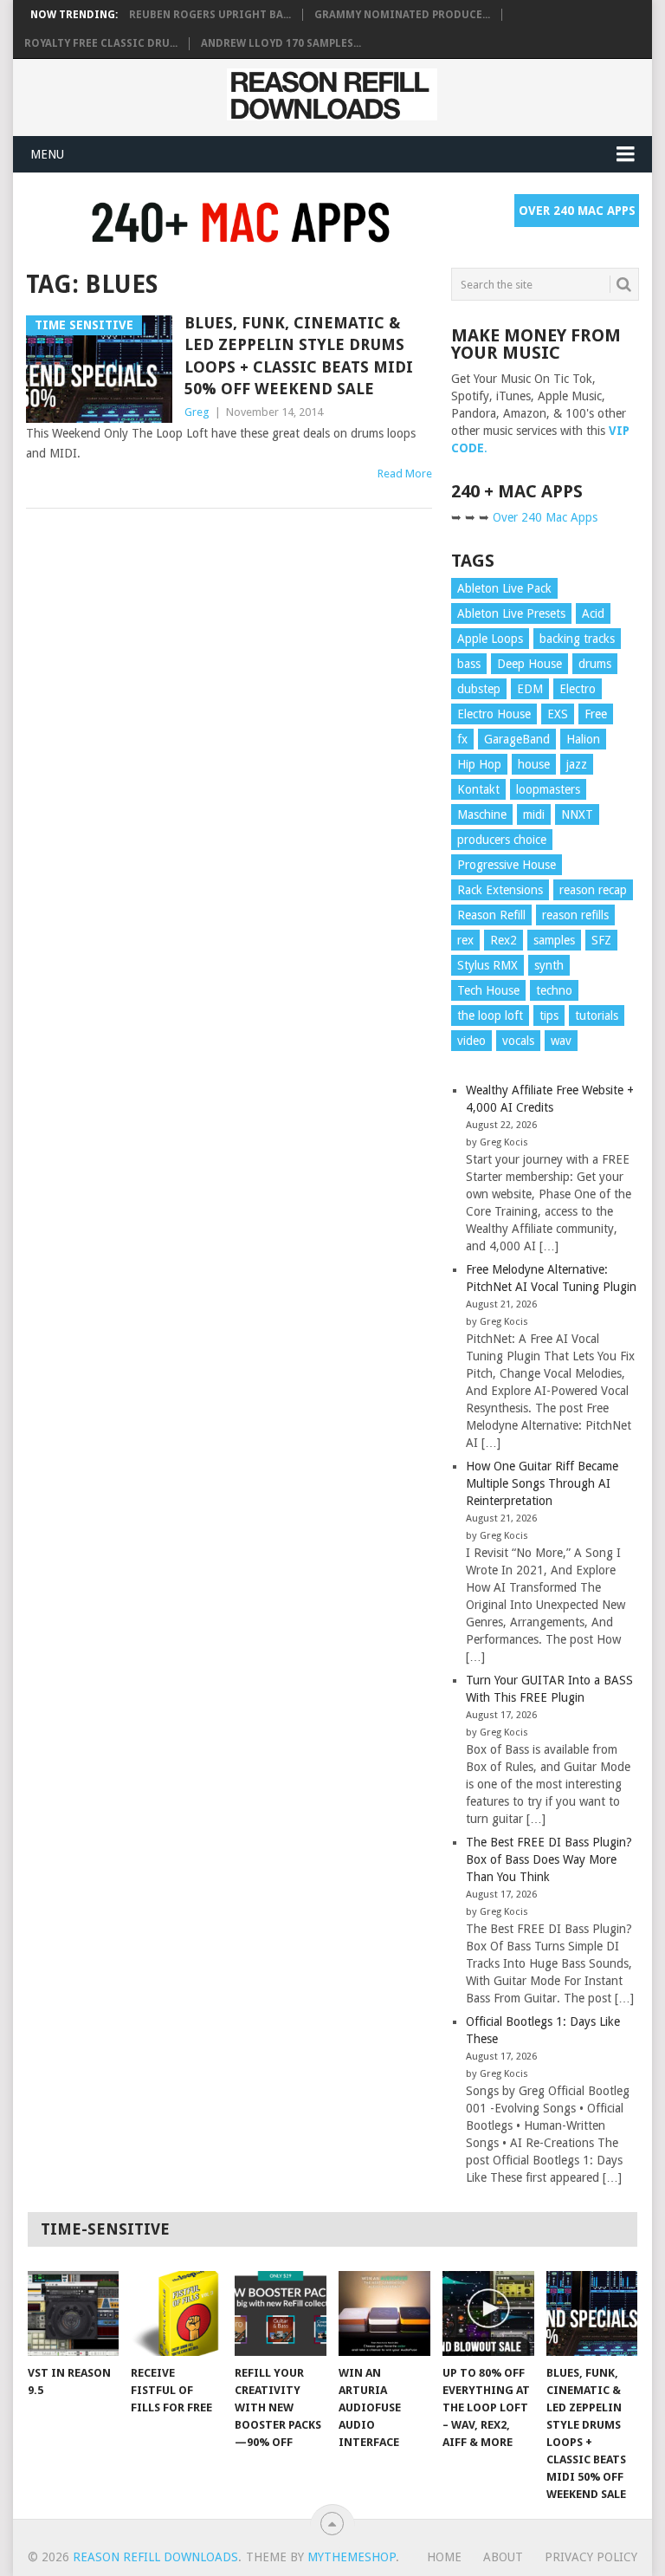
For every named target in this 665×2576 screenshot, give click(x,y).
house (534, 764)
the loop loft (490, 1015)
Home (444, 2557)
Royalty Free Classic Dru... (101, 43)
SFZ (601, 940)
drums (595, 664)
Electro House (494, 714)
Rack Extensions (500, 890)
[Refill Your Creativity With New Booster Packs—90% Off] (281, 2313)
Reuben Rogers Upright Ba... (210, 15)
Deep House (529, 664)
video (471, 1041)
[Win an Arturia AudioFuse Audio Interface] (384, 2313)
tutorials (597, 1015)
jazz (577, 764)
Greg (197, 412)
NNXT (577, 814)
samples (554, 940)
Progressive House (507, 865)
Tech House (488, 990)
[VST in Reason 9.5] (74, 2313)
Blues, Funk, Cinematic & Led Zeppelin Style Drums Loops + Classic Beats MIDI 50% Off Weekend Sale (299, 356)
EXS (558, 714)
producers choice (502, 840)
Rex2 (504, 940)
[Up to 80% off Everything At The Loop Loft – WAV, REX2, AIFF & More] (488, 2313)
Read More (405, 474)
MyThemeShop (352, 2557)
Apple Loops (490, 639)
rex (465, 940)
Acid (593, 613)
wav (561, 1041)
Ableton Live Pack (504, 588)
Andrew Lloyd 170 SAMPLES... (281, 43)
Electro (578, 689)
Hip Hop (479, 764)
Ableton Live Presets (511, 613)
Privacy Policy (591, 2557)
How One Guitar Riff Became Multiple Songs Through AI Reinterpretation (542, 1483)
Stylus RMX (487, 965)
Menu (47, 154)
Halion (583, 739)
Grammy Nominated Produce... (402, 15)
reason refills (575, 915)
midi (534, 814)
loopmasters (548, 789)
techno (554, 990)
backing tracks (577, 639)
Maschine (482, 814)
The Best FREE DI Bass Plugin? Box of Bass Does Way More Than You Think (549, 1859)
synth (549, 965)
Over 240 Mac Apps (577, 211)
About (503, 2557)
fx (462, 739)
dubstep (479, 689)
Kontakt (478, 789)
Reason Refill (491, 915)
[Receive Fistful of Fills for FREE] (177, 2313)
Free (596, 714)
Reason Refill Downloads (155, 2557)
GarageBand (517, 739)
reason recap (593, 890)
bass (469, 664)
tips (549, 1015)
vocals (518, 1041)
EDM (530, 689)
